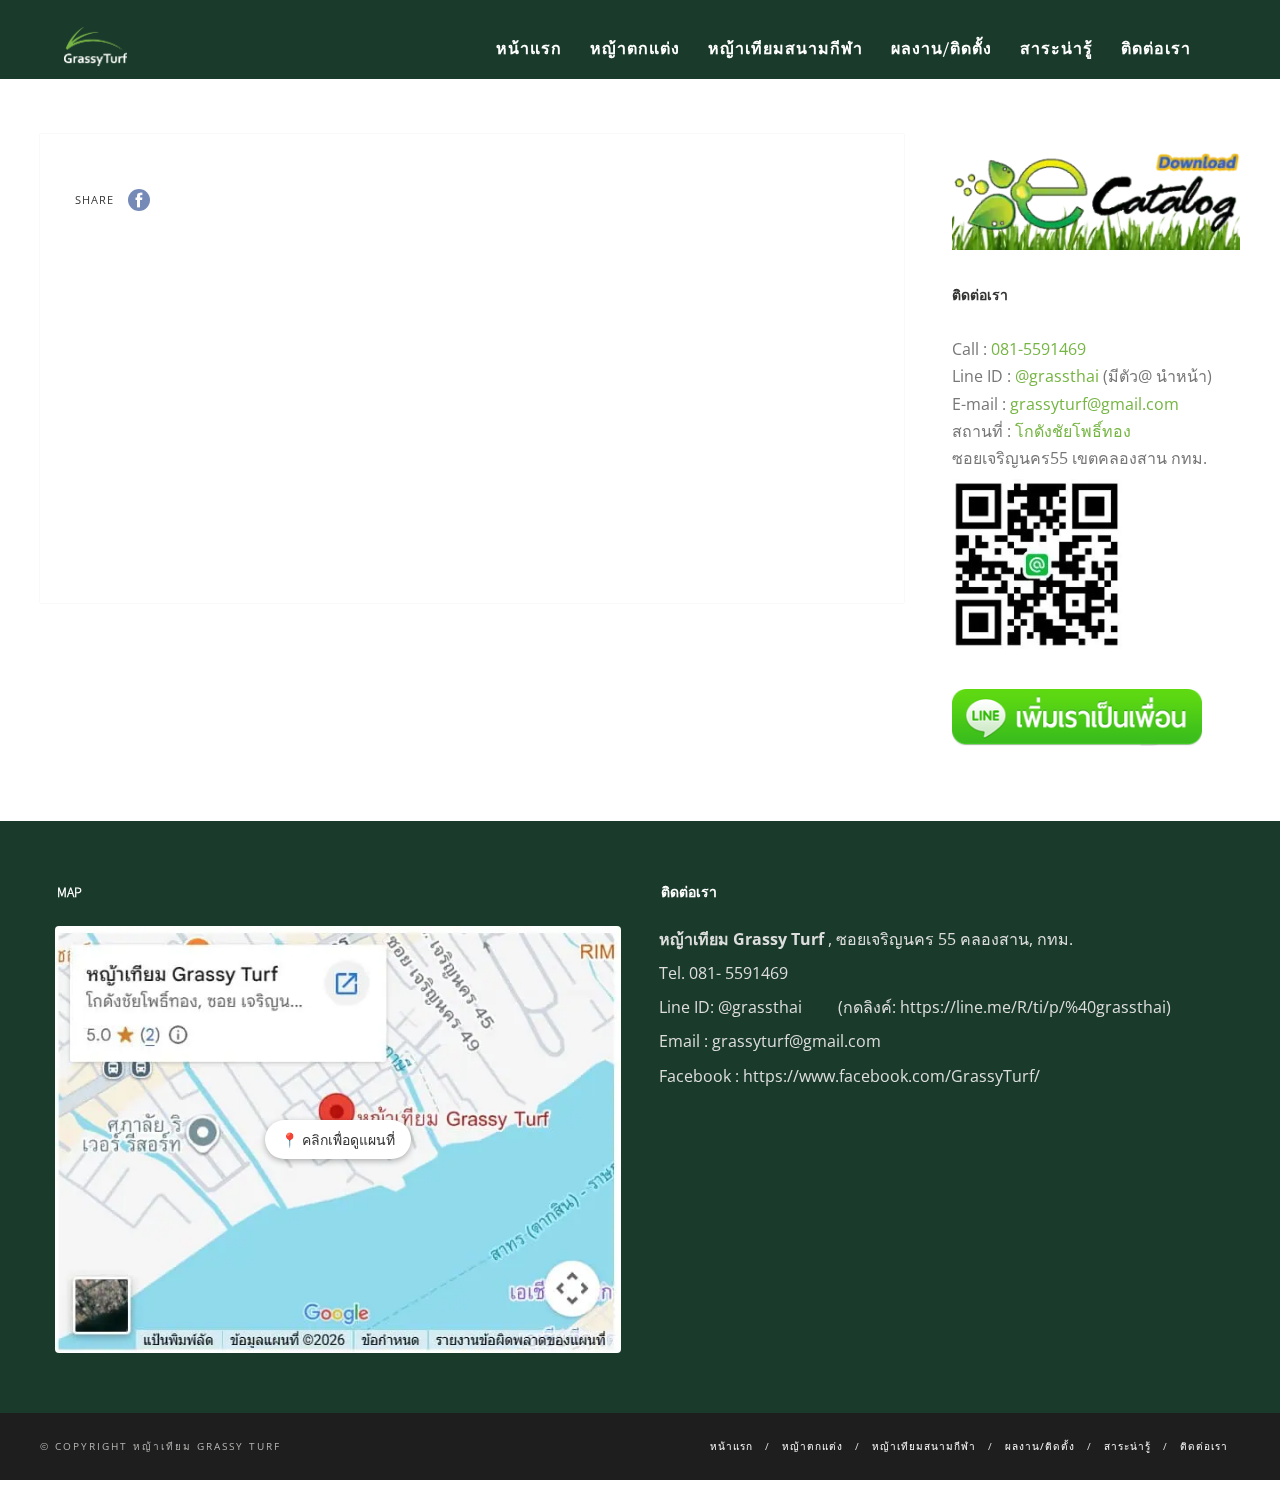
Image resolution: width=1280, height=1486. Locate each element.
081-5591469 (1038, 349)
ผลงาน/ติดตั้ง (941, 49)
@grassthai (1057, 376)
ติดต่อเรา (1156, 49)
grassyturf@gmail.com (1094, 404)
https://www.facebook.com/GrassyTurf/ (891, 1076)
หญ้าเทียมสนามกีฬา (785, 49)
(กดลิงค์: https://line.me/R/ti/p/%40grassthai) (1004, 1007)
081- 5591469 (738, 973)
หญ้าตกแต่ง (635, 49)
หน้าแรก (529, 49)
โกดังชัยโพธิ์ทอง (1073, 431)
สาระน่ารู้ (1056, 49)
